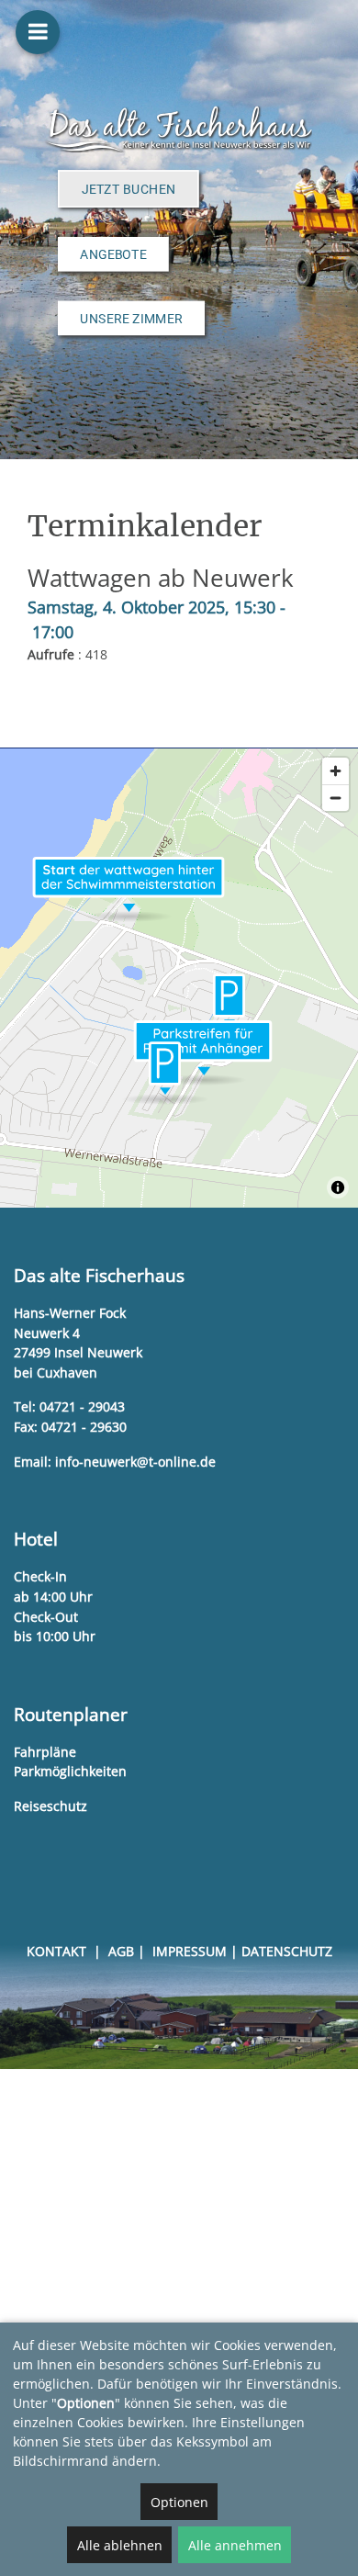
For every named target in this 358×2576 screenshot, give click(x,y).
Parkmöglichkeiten (70, 1771)
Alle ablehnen (120, 2545)
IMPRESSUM (190, 1951)
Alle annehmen (235, 2545)
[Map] (179, 978)
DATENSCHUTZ (287, 1951)
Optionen (179, 2502)
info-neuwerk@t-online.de (135, 1462)
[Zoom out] (336, 798)
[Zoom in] (336, 771)
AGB (121, 1951)
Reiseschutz (50, 1806)
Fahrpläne (45, 1752)
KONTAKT (56, 1951)
